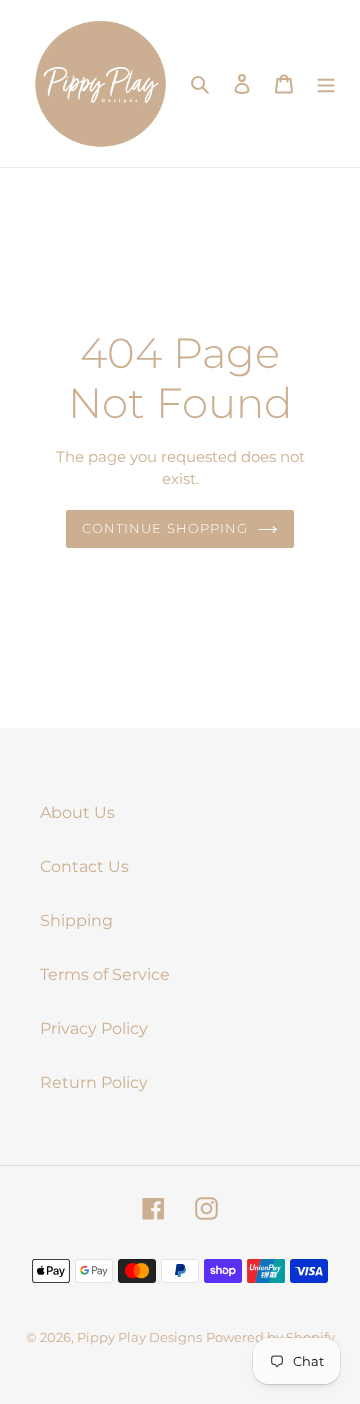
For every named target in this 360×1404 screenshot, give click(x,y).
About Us (77, 812)
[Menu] (326, 83)
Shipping (76, 920)
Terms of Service (105, 974)
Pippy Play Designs (139, 1337)
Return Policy (94, 1082)
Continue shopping (165, 528)
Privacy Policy (94, 1028)
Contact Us (84, 866)
